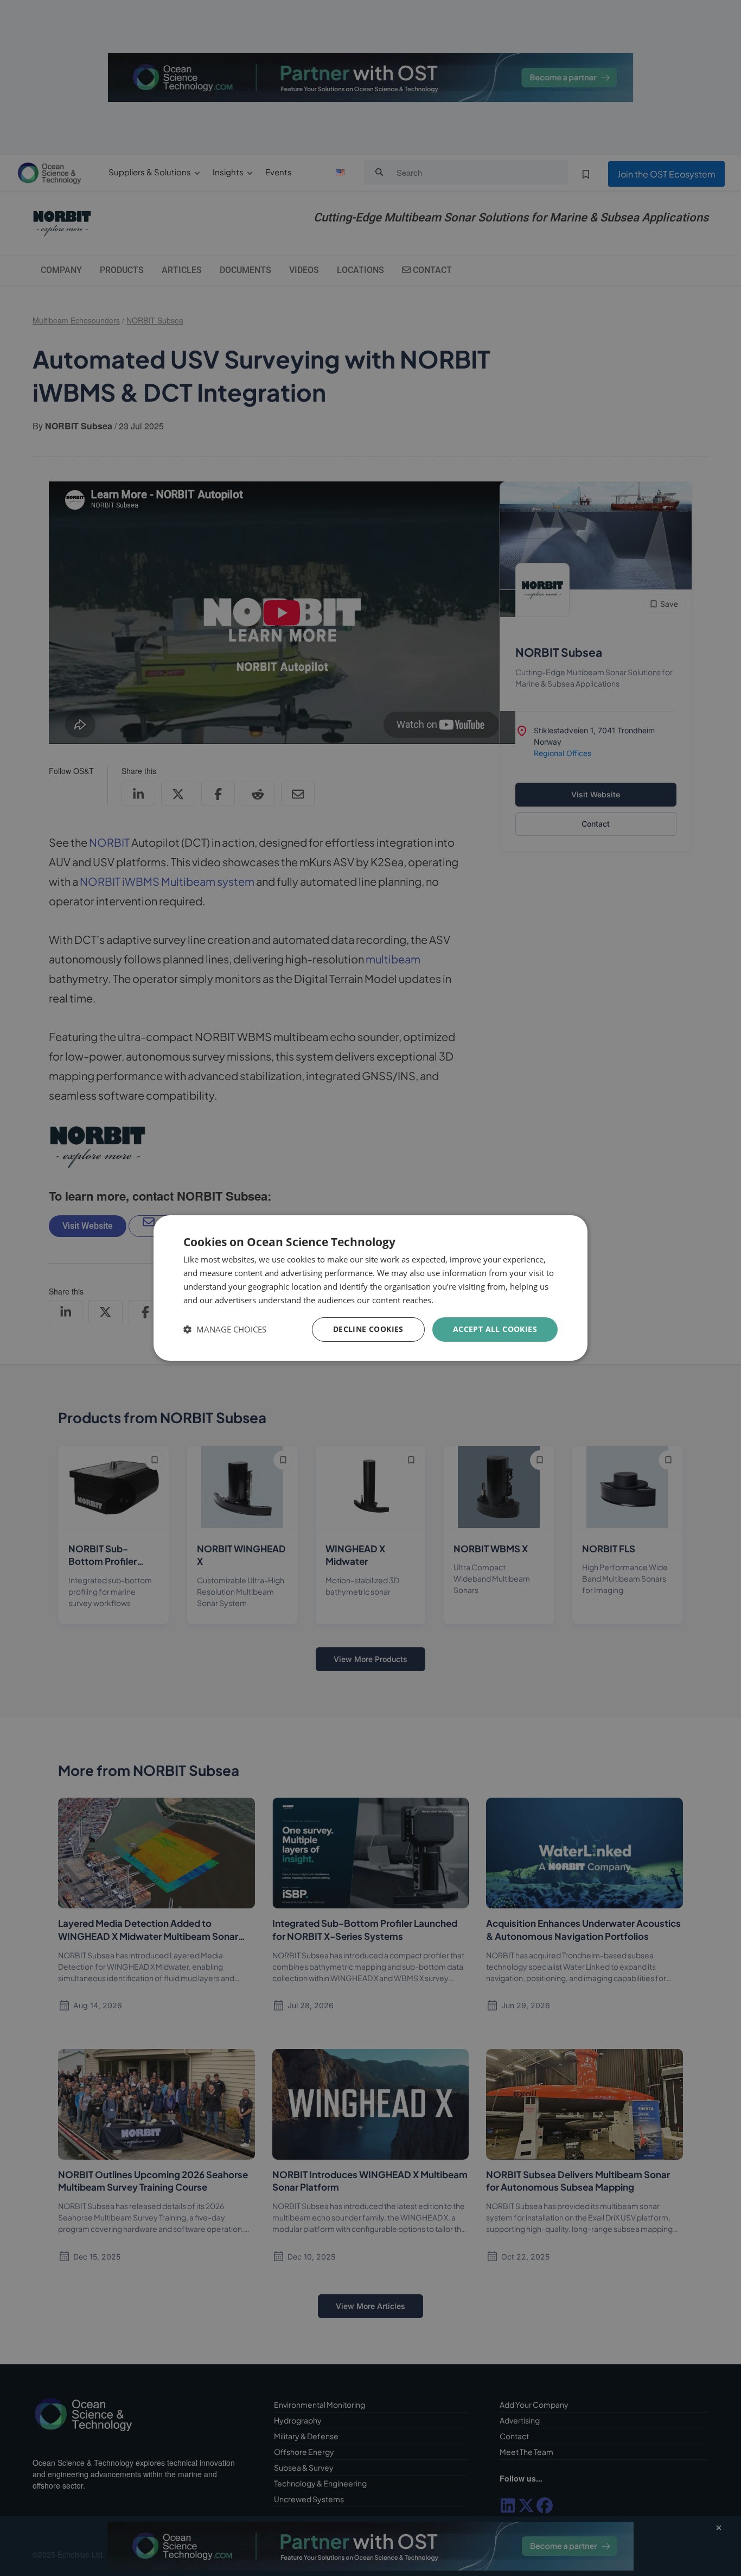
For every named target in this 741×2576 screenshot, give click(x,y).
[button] (225, 1330)
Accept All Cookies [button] (495, 1329)
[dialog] (370, 1288)
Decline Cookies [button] (368, 1329)
